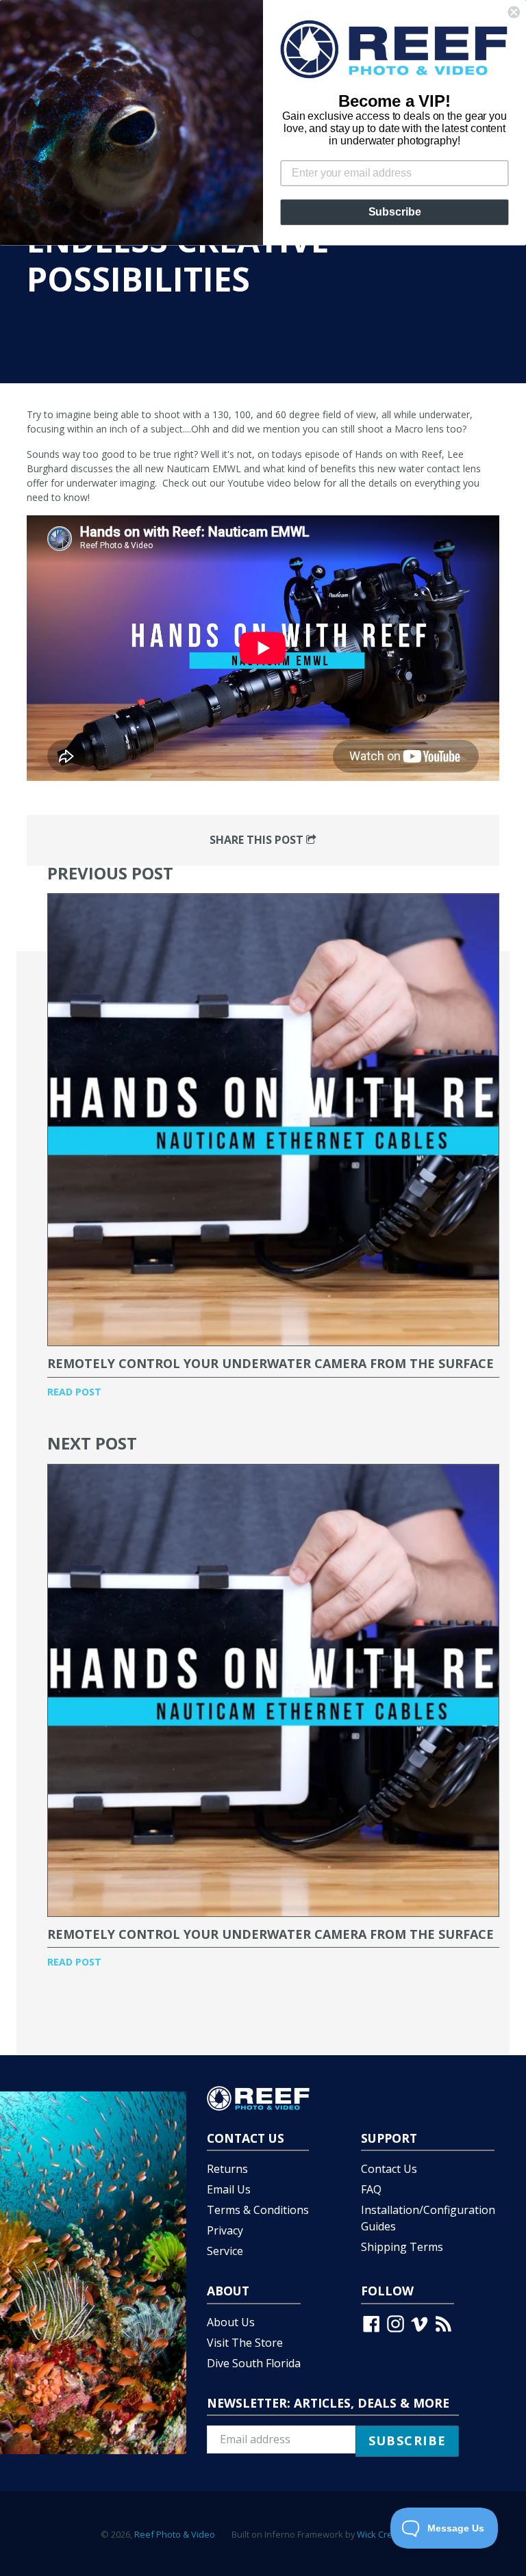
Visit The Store (245, 2343)
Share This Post (258, 840)
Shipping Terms (402, 2247)
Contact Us (389, 2169)
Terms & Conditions (258, 2210)
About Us (231, 2322)
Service (225, 2251)
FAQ (371, 2189)
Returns (227, 2169)
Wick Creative (384, 2534)
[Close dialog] (514, 12)
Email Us (229, 2189)
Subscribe (395, 212)
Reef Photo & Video (175, 2534)
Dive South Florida (254, 2363)
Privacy (225, 2230)
